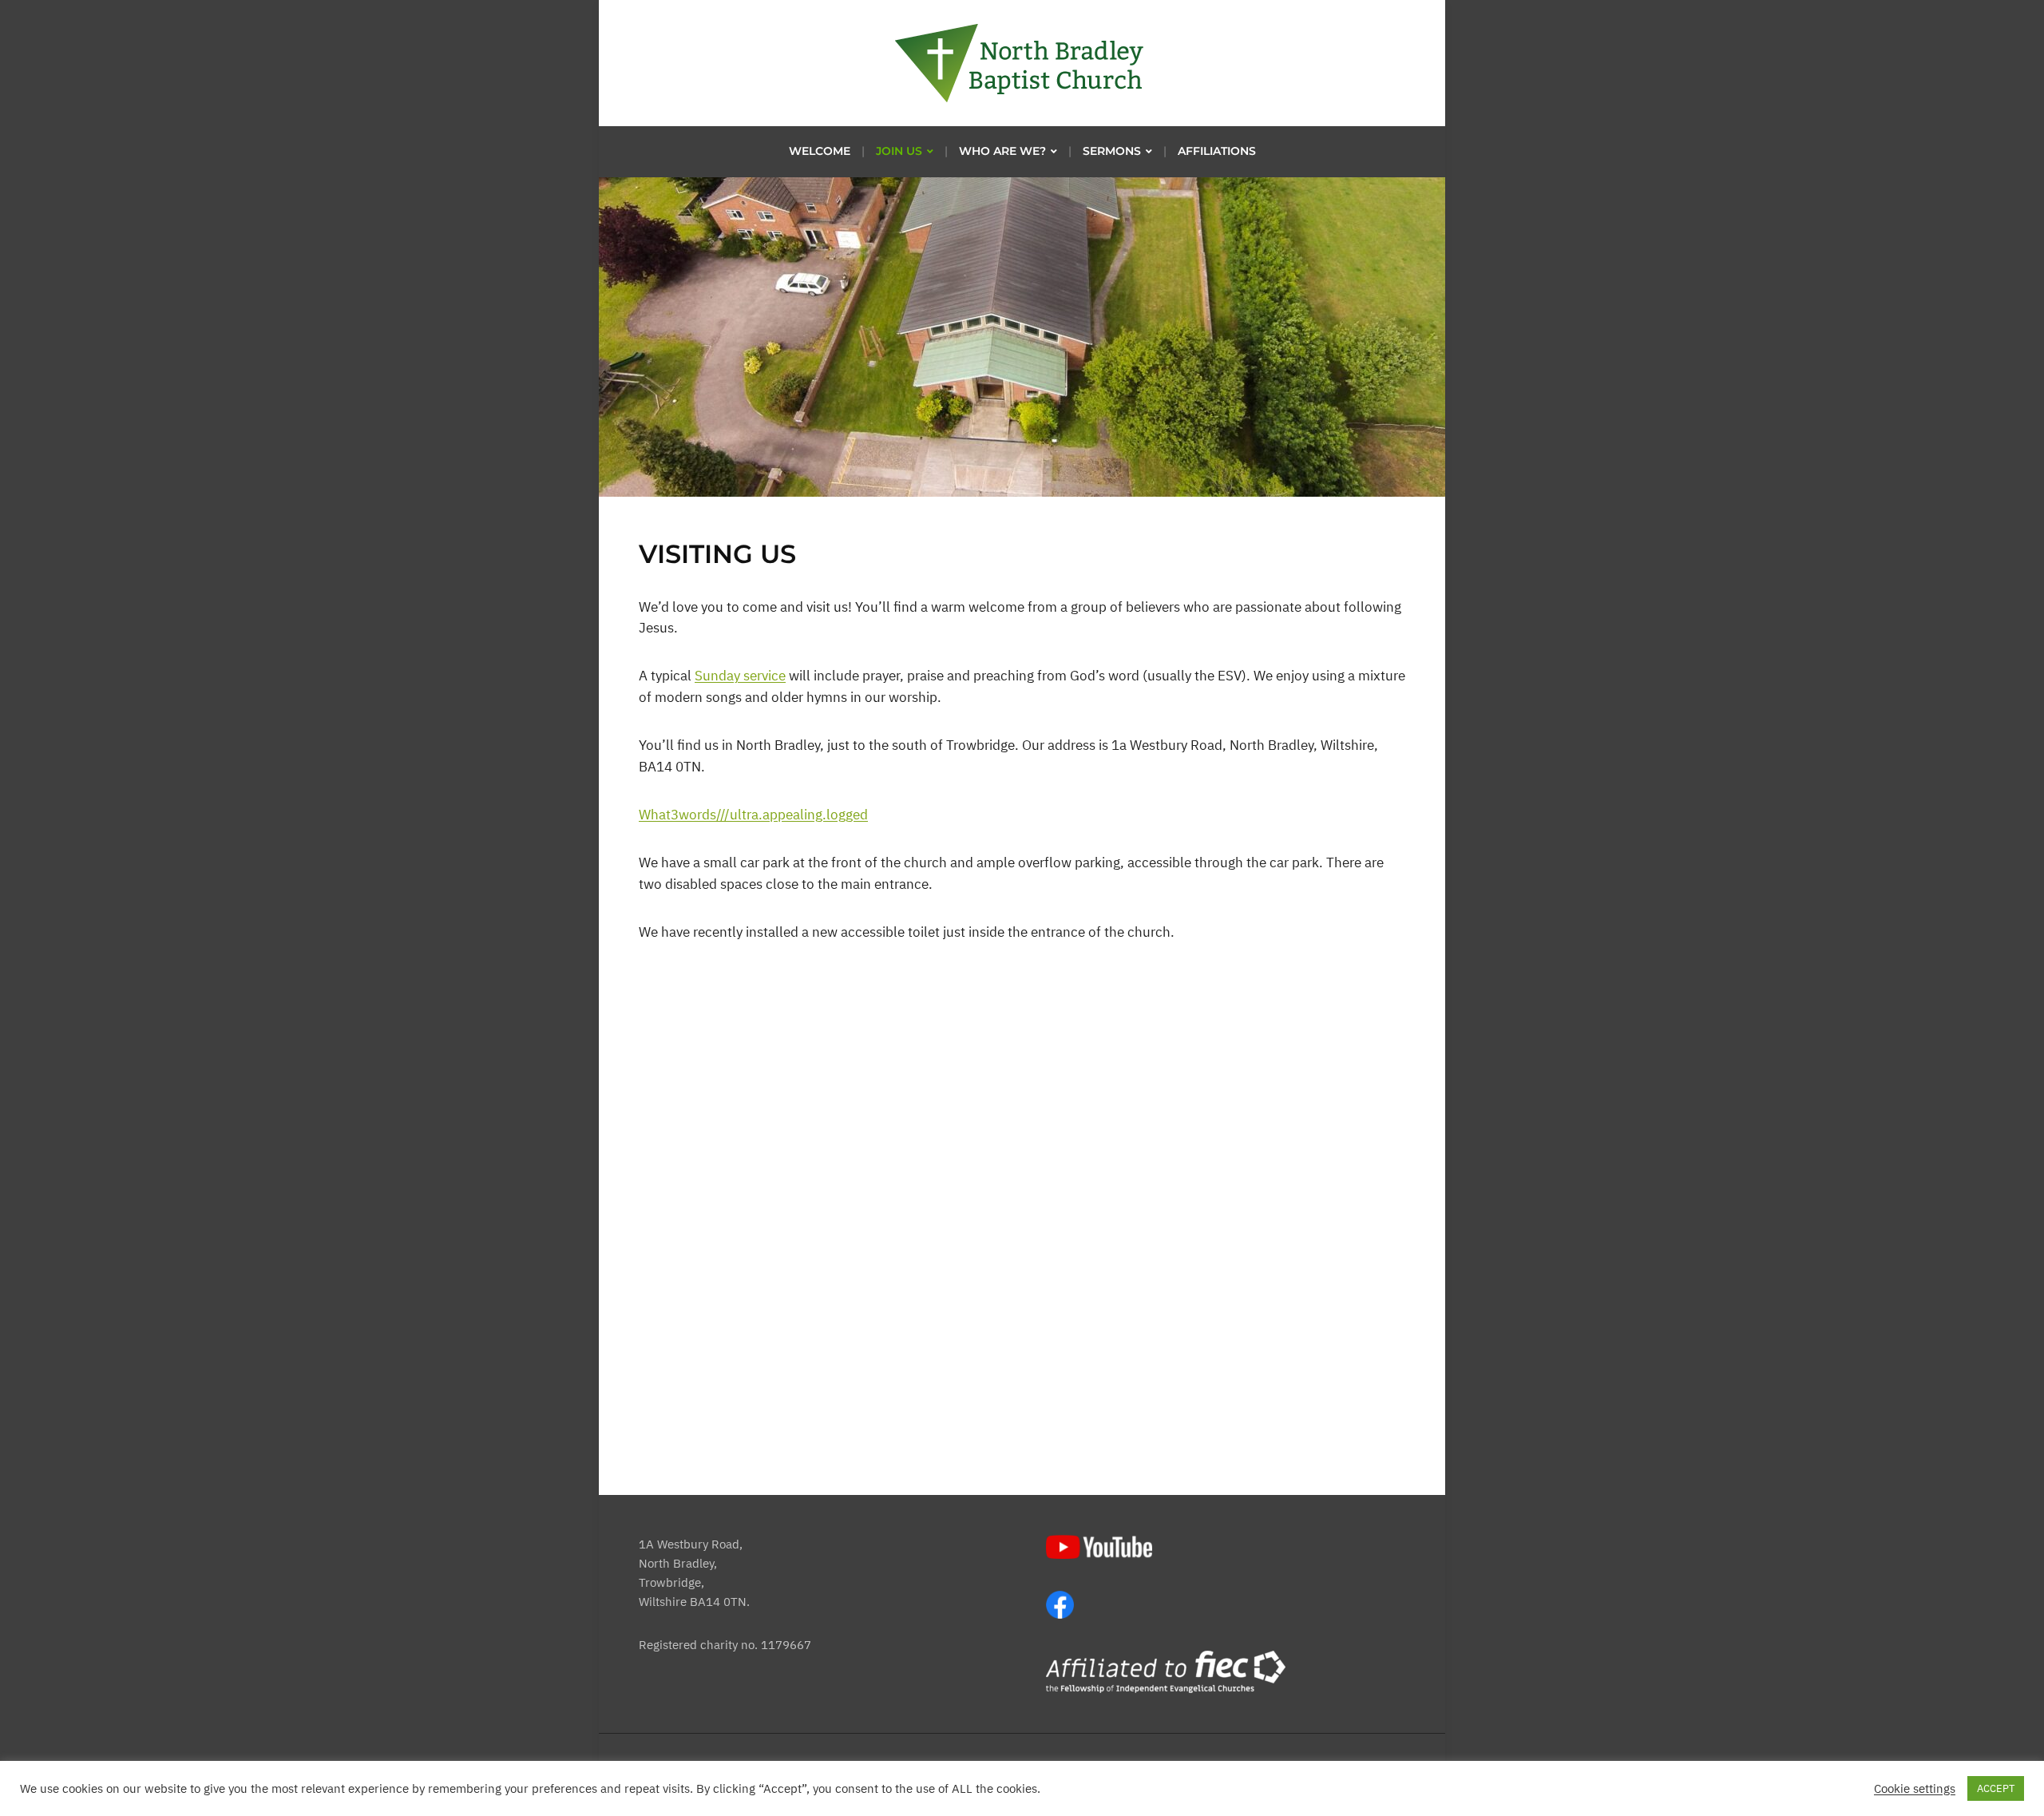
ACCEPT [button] (1996, 1788)
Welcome (820, 151)
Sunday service (740, 676)
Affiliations (1217, 151)
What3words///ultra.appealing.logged (753, 815)
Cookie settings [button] (1915, 1789)
